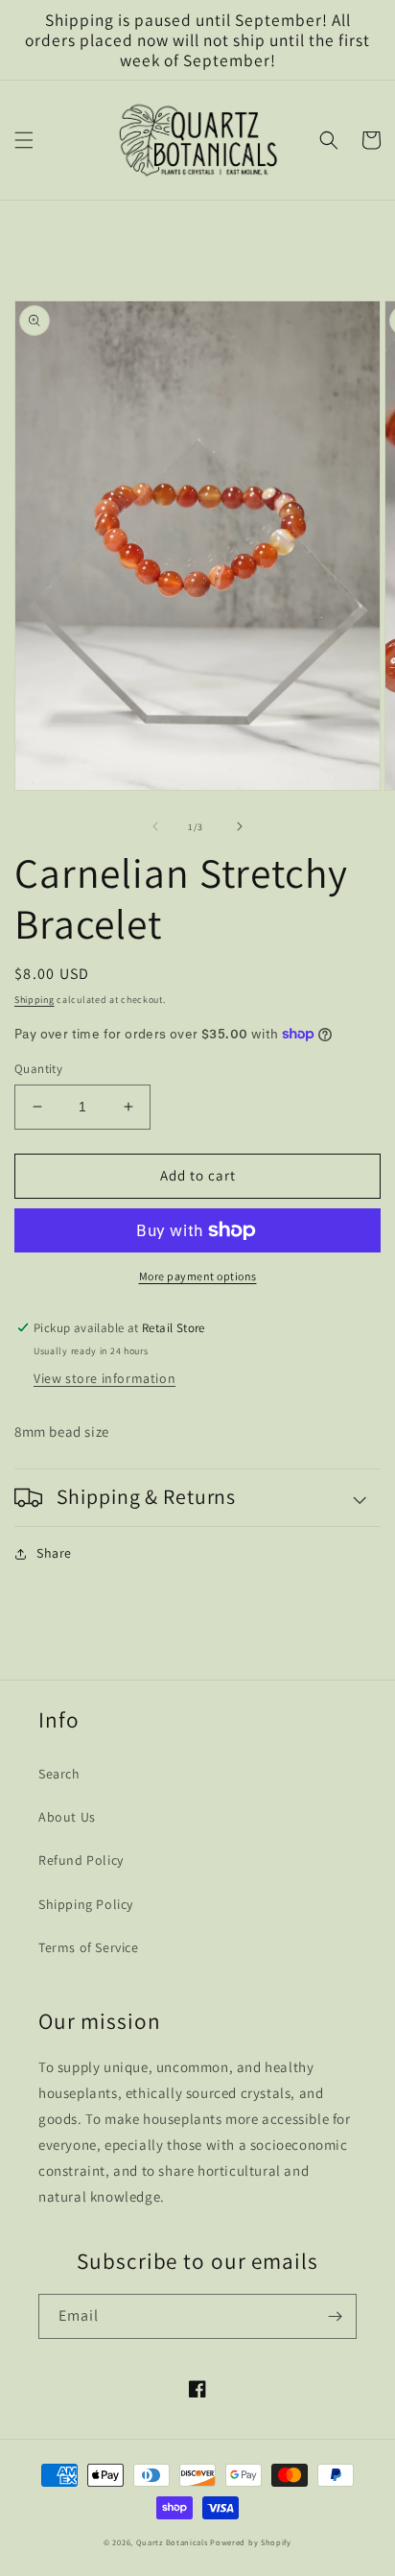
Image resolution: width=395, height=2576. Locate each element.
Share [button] (54, 1553)
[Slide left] (155, 826)
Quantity (38, 1069)
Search (59, 1774)
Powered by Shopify (251, 2542)
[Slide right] (240, 826)
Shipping (35, 1000)
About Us (67, 1817)
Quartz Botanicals (172, 2542)
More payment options (198, 1276)
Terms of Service (89, 1947)
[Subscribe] (335, 2316)
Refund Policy (81, 1860)
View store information (105, 1378)
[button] (24, 140)
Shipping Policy (86, 1904)
